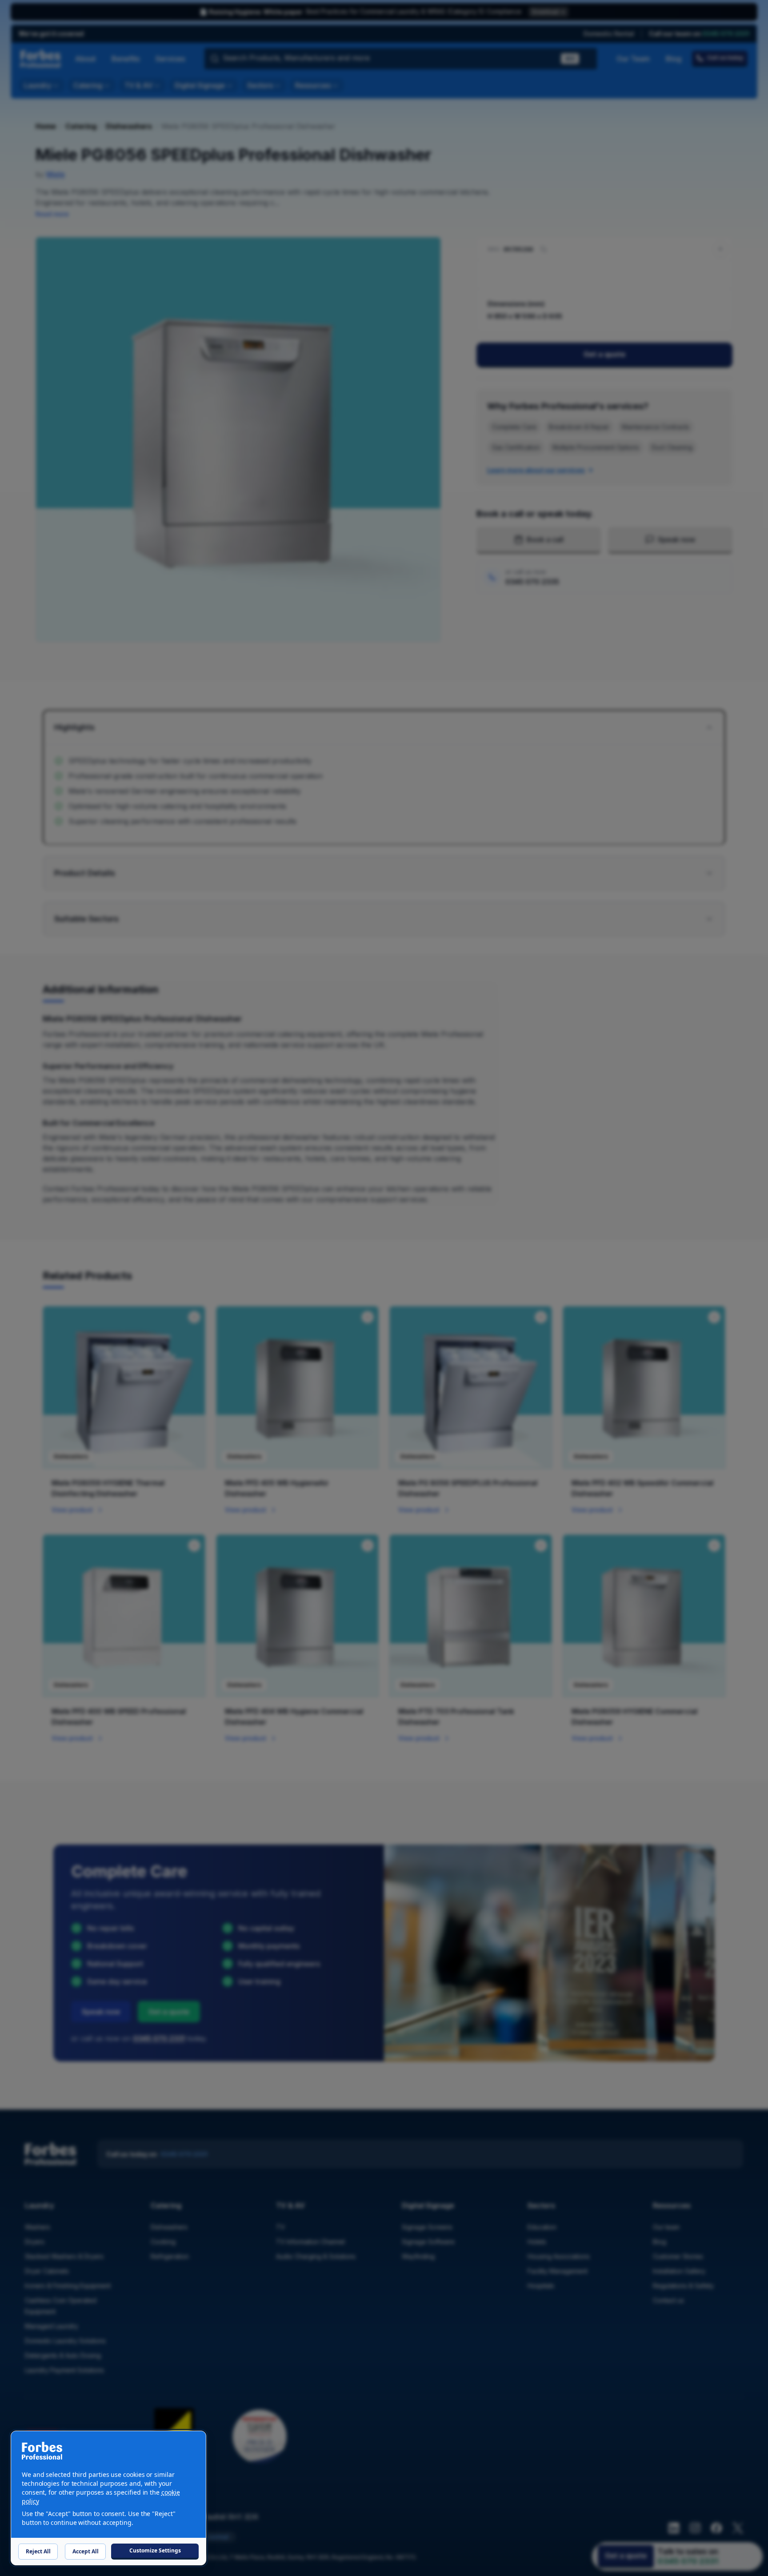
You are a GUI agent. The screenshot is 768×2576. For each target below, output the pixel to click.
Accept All (86, 2551)
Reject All (38, 2551)
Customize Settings (155, 2550)
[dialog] (108, 2498)
